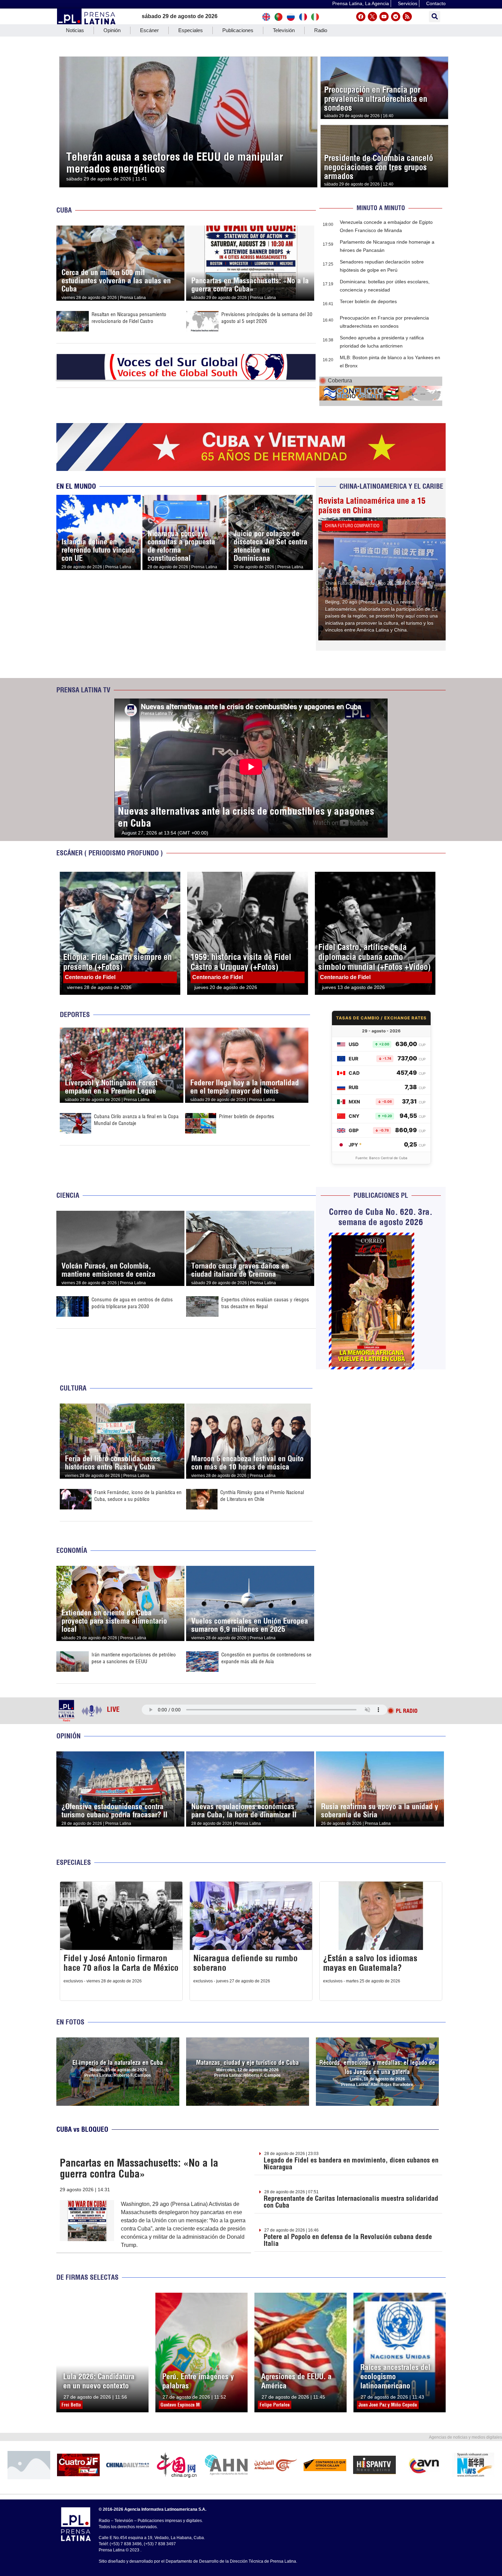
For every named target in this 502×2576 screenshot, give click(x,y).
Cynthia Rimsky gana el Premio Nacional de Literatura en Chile (262, 1496)
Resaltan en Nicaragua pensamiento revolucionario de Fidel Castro (129, 318)
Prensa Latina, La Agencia (361, 3)
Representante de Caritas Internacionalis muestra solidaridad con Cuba (351, 2202)
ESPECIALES (74, 1862)
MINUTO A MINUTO (381, 208)
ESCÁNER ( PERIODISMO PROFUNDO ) (110, 853)
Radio (321, 30)
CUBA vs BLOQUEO (82, 2129)
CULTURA (73, 1388)
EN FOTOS (70, 2022)
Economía (72, 1550)
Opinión (112, 30)
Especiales (191, 30)
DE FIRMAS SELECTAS (87, 2277)
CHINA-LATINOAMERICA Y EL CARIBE (391, 486)
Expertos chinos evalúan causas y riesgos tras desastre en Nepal (265, 1303)
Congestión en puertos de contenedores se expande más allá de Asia (266, 1658)
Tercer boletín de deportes (368, 301)
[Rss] (407, 17)
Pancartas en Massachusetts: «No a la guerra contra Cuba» (139, 2168)
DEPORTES (75, 1014)
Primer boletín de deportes (247, 1116)
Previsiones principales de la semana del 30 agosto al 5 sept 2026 (267, 318)
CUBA (64, 210)
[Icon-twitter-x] (372, 17)
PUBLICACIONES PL (381, 1195)
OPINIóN (68, 1736)
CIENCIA (68, 1195)
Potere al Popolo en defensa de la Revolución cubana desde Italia (348, 2240)
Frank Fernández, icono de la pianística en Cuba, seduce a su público (138, 1496)
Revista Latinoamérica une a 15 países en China (372, 505)
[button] (435, 17)
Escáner (149, 30)
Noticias (75, 30)
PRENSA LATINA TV (83, 690)
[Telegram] (396, 17)
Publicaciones (238, 30)
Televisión (284, 30)
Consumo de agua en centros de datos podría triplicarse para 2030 (132, 1303)
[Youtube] (384, 17)
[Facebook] (361, 17)
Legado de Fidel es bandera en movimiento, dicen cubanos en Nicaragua (351, 2163)
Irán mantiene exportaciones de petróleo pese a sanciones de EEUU (134, 1658)
